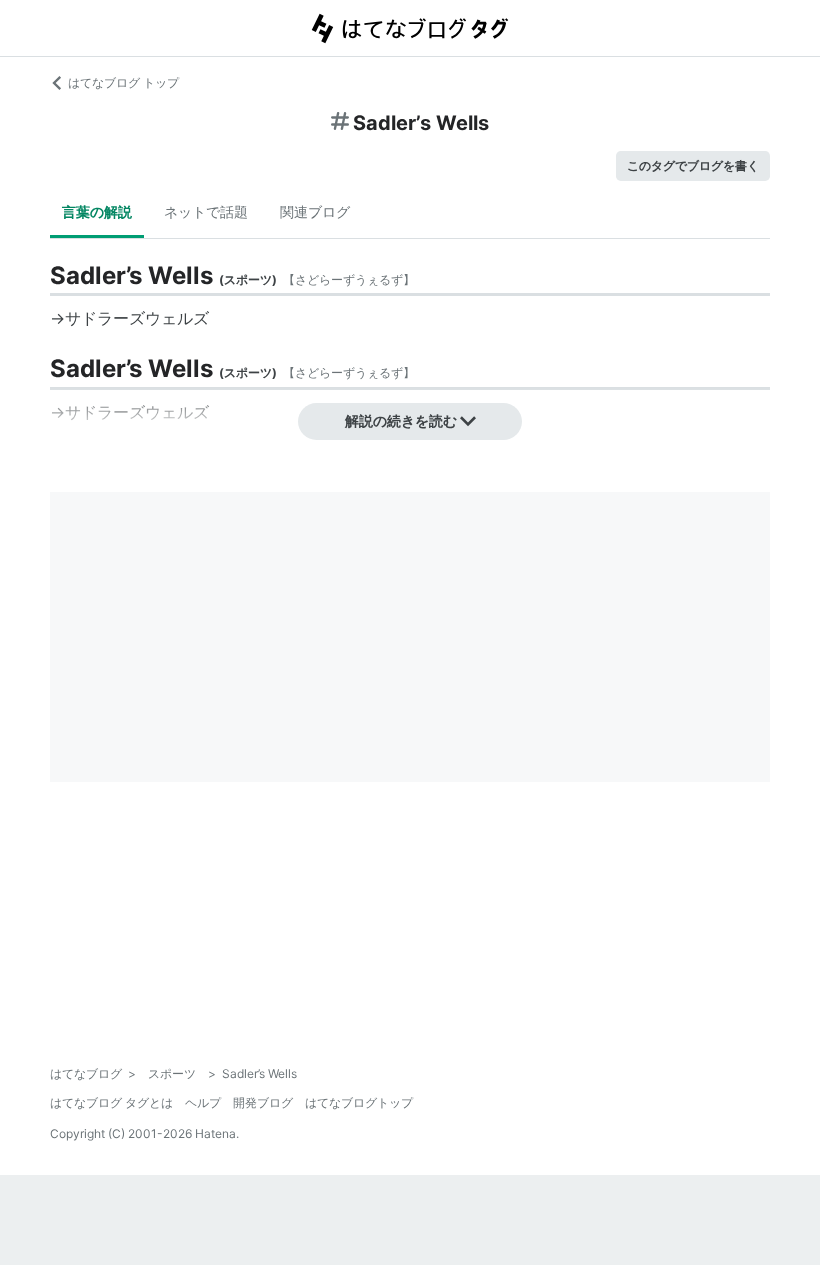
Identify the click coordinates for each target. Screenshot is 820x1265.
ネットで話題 (206, 211)
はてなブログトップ (359, 1102)
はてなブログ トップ (123, 82)
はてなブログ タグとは (111, 1102)
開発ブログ (263, 1102)
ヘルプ (203, 1102)
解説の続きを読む (401, 420)
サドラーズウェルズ (137, 318)
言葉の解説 (97, 211)
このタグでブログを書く (693, 165)
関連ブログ (315, 211)
